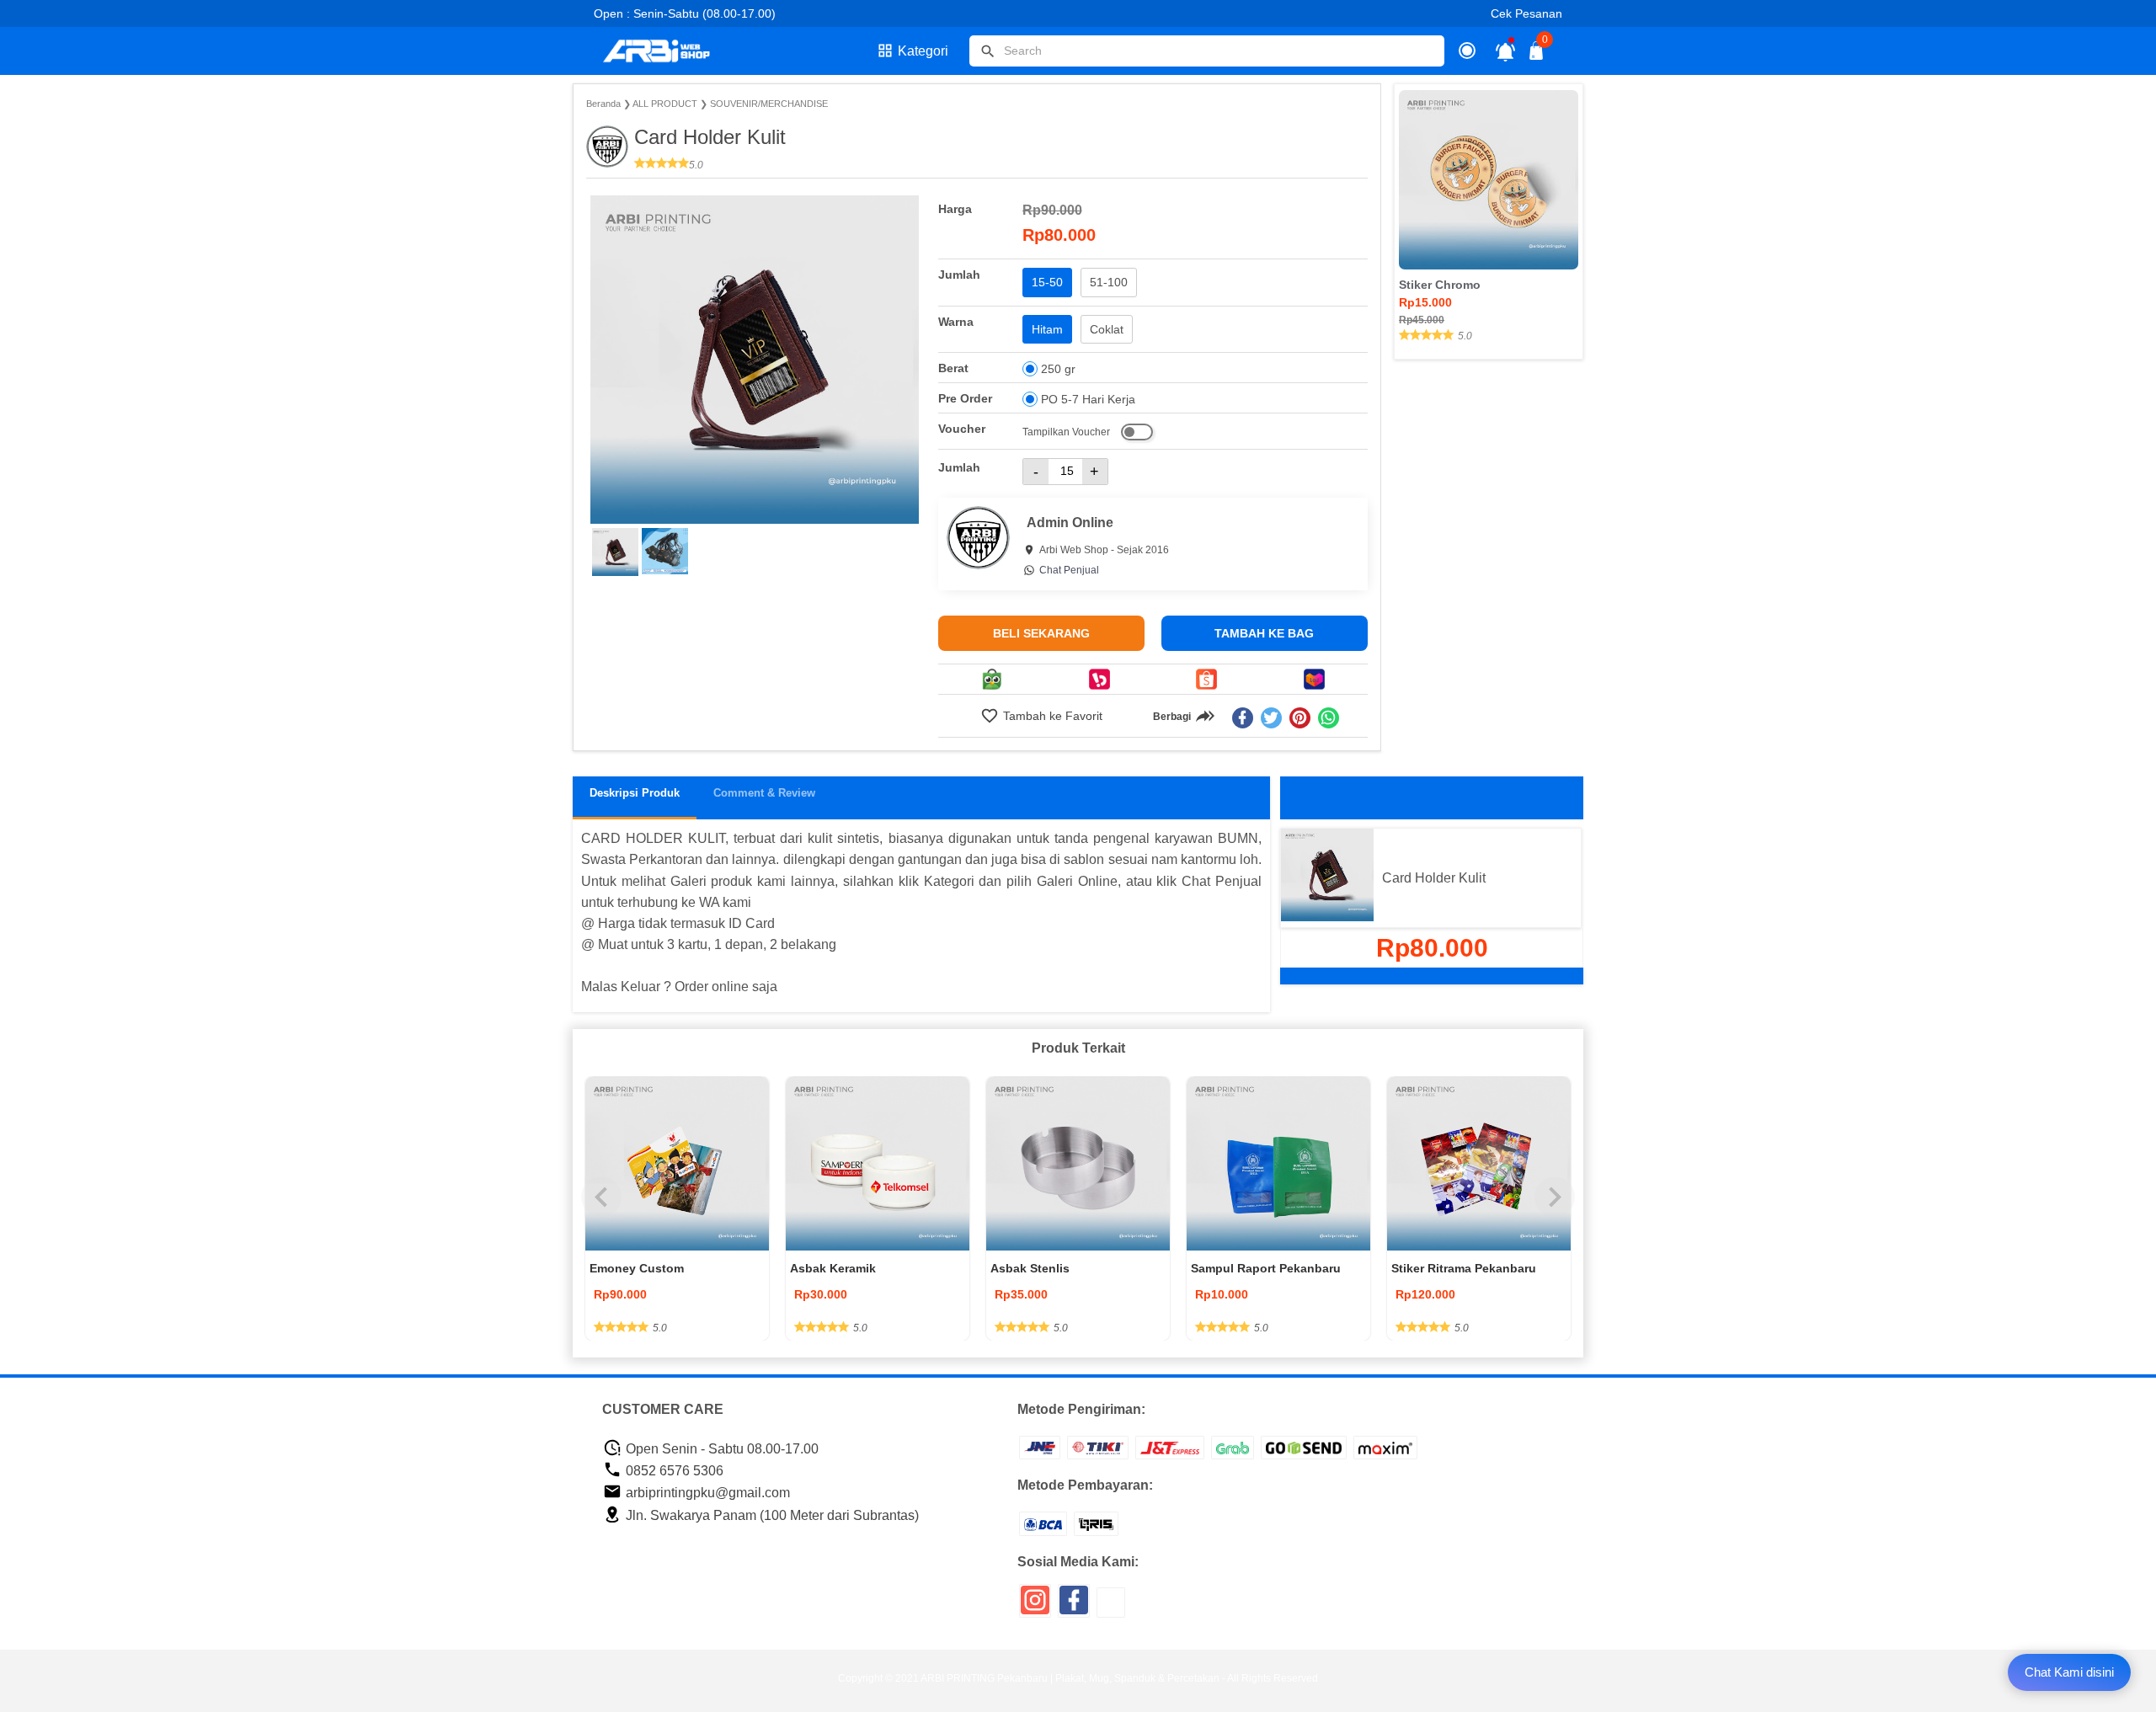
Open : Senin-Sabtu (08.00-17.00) (685, 13)
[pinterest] (1300, 718)
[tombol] (988, 51)
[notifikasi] (1505, 51)
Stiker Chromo (1440, 285)
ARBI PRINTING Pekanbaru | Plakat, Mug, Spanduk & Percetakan (1070, 1678)
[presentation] (601, 1197)
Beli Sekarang (1041, 633)
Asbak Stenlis (1030, 1268)
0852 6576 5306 (673, 1471)
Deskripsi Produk (635, 793)
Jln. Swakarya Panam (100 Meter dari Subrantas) (771, 1515)
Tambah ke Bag (1264, 633)
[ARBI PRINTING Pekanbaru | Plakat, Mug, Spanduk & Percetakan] (667, 51)
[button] (615, 552)
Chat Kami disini (2069, 1672)
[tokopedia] (992, 679)
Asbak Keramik (833, 1268)
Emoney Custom (637, 1268)
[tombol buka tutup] (1537, 55)
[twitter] (1271, 718)
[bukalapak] (1099, 679)
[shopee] (1207, 679)
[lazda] (1314, 679)
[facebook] (1243, 718)
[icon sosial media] (1035, 1606)
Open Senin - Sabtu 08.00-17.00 (720, 1449)
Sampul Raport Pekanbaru (1266, 1268)
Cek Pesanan (1526, 13)
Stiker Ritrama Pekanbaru (1464, 1268)
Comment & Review (764, 793)
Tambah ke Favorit (1051, 716)
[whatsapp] (1329, 718)
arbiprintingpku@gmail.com (706, 1493)
